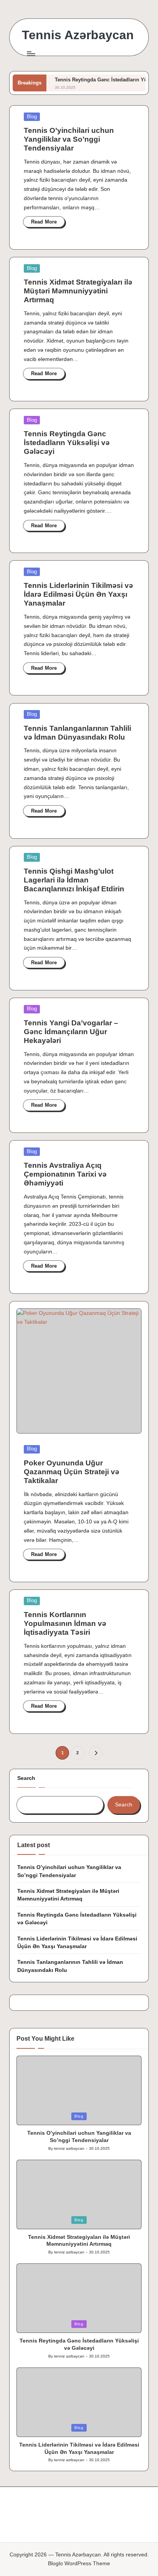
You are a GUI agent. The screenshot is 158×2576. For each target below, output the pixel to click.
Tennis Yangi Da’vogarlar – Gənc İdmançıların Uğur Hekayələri (71, 1032)
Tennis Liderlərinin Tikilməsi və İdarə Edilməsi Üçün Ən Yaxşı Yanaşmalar (78, 594)
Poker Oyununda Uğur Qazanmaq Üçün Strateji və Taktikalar (72, 1472)
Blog (32, 117)
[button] (96, 1753)
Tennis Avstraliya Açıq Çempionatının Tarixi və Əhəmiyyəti (65, 1174)
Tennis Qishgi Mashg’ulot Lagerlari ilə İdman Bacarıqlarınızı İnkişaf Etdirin (74, 880)
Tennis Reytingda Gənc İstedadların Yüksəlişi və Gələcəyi (67, 443)
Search (26, 1778)
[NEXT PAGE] (96, 1753)
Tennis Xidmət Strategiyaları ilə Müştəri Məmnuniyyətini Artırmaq (78, 291)
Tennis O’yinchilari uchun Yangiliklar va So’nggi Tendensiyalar (69, 139)
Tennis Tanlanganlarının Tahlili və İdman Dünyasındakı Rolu (70, 1966)
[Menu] (31, 54)
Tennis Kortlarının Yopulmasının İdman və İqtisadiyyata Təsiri (65, 1623)
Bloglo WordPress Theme (79, 2564)
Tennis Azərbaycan (78, 35)
